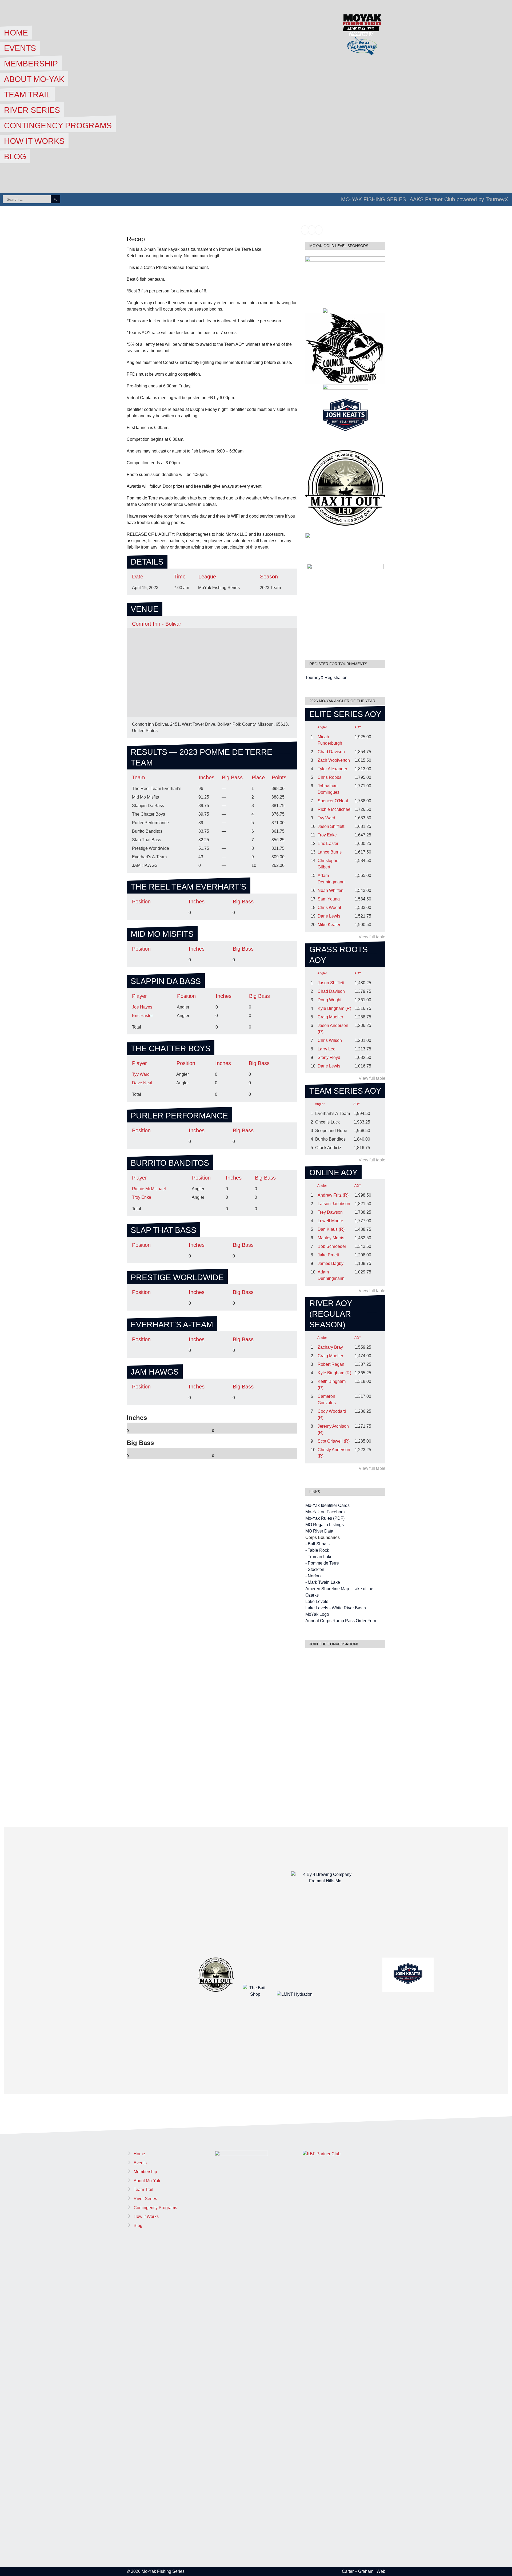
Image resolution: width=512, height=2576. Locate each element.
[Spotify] (319, 230)
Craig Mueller (330, 1017)
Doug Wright (329, 1000)
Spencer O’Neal (333, 801)
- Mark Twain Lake (323, 1582)
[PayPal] (312, 230)
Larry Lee (327, 1049)
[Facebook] (305, 230)
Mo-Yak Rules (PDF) (325, 1518)
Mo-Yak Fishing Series (373, 199)
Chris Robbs (329, 777)
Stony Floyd (329, 1057)
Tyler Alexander (332, 769)
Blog (15, 156)
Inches (197, 902)
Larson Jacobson (334, 1204)
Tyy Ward (141, 1074)
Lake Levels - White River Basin (336, 1608)
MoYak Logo (317, 1614)
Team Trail (27, 95)
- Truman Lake (319, 1557)
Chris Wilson (330, 1040)
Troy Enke (142, 1197)
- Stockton (315, 1569)
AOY (358, 727)
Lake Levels (317, 1601)
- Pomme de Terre (322, 1563)
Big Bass (243, 902)
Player (139, 996)
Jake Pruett (328, 1255)
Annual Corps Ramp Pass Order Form (341, 1621)
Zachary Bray (330, 1347)
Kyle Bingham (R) (334, 1008)
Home (16, 33)
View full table (372, 937)
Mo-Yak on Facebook (325, 1512)
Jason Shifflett (331, 826)
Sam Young (329, 899)
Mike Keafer (329, 925)
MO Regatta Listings (325, 1525)
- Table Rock (317, 1550)
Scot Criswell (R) (334, 1441)
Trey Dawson (330, 1212)
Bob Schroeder (332, 1246)
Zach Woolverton (334, 760)
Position (141, 902)
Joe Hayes (142, 1007)
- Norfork (313, 1576)
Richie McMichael (149, 1189)
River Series (32, 110)
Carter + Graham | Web (364, 2571)
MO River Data (319, 1531)
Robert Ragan (331, 1364)
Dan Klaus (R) (331, 1229)
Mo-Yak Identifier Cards (327, 1505)
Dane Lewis (329, 916)
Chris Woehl (329, 908)
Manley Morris (331, 1238)
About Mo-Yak (34, 79)
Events (20, 48)
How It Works (34, 141)
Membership (31, 64)
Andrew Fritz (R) (333, 1195)
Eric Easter (142, 1016)
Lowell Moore (330, 1221)
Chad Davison (331, 752)
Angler (322, 727)
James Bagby (331, 1263)
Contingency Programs (58, 126)
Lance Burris (330, 852)
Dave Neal (142, 1083)
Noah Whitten (331, 890)
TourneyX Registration (326, 678)
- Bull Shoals (317, 1544)
